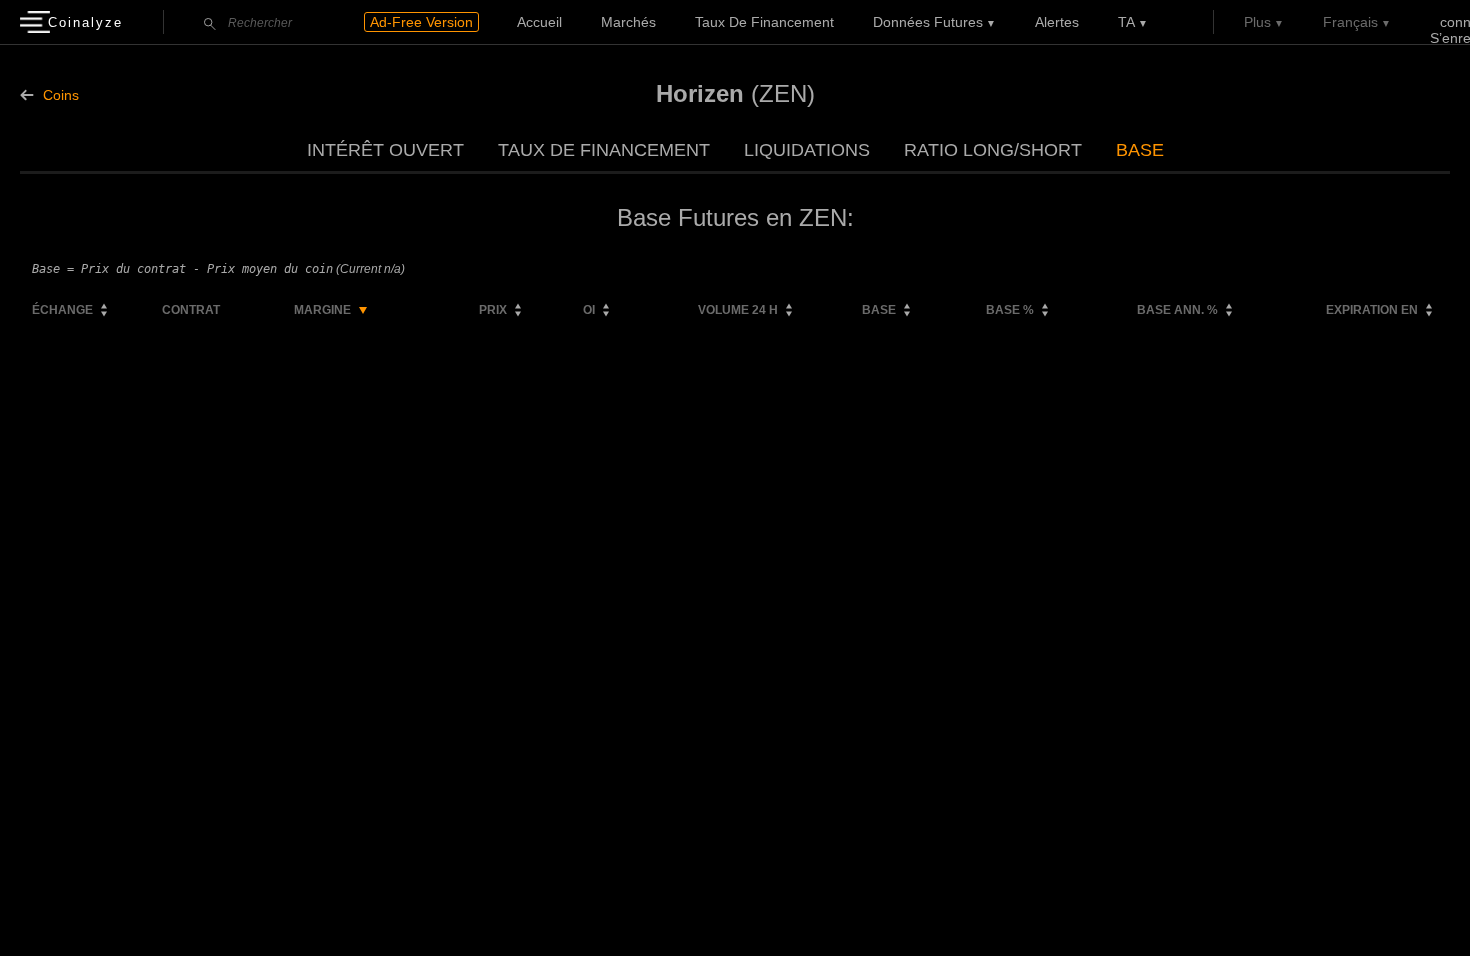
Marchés (628, 22)
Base (1140, 150)
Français (1350, 22)
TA (1126, 22)
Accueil (539, 22)
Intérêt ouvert (385, 150)
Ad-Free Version (421, 22)
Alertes (1057, 22)
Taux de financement (764, 22)
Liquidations (807, 150)
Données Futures (928, 22)
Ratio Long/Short (993, 150)
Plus (1257, 22)
